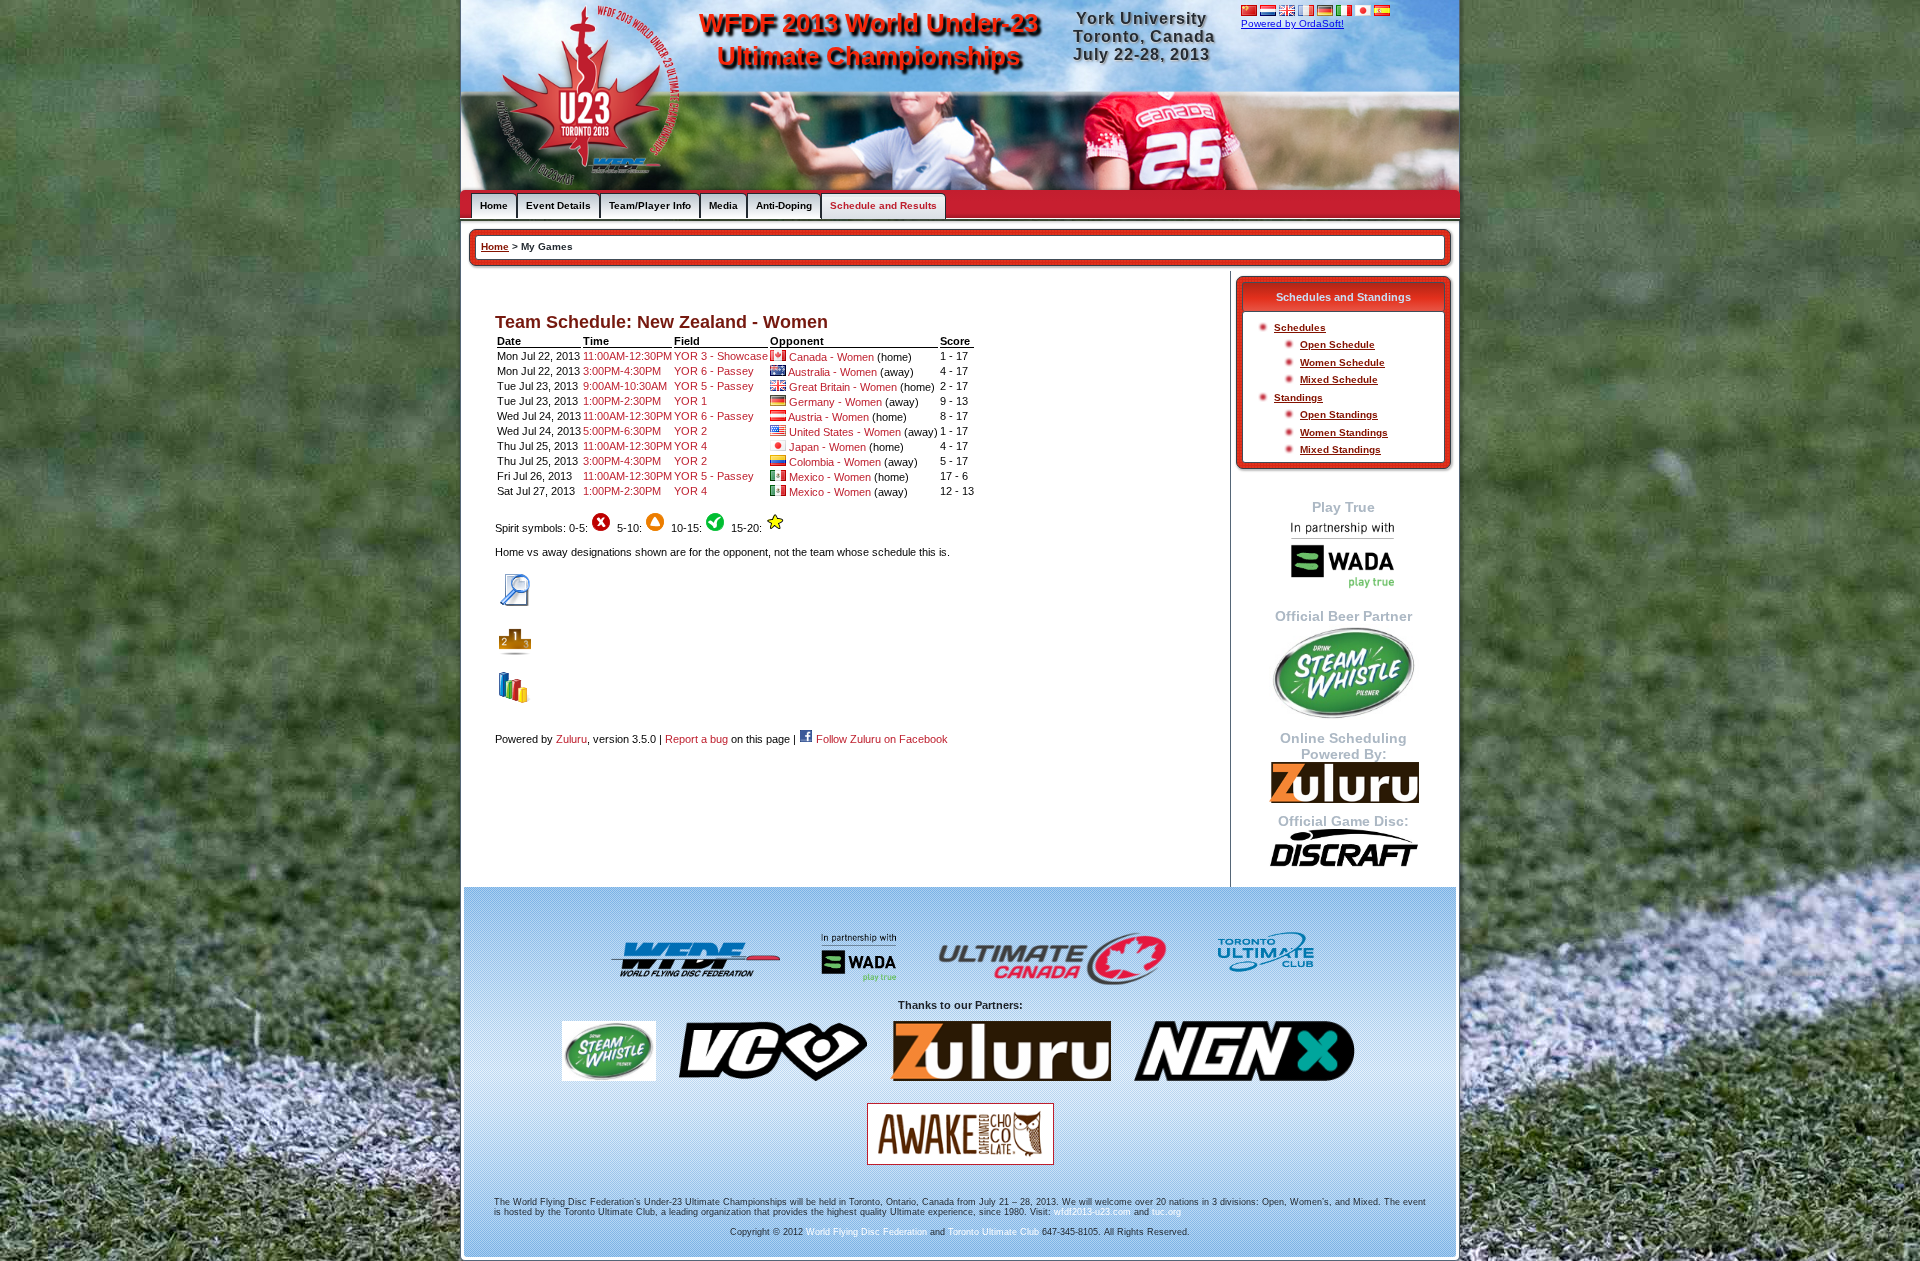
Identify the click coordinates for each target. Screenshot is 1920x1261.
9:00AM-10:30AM (625, 386)
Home (494, 205)
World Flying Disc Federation (866, 1232)
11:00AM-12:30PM (627, 356)
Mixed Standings (1340, 449)
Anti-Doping (784, 205)
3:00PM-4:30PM (622, 371)
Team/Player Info (650, 205)
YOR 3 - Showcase (721, 356)
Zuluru (571, 739)
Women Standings (1344, 432)
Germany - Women (835, 402)
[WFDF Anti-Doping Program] (1343, 556)
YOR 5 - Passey (714, 386)
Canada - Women (831, 357)
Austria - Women (828, 417)
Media (723, 205)
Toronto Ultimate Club (993, 1232)
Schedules (1300, 327)
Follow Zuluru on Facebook (882, 739)
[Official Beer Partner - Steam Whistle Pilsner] (1343, 672)
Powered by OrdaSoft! (1292, 23)
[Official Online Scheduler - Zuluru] (1000, 1088)
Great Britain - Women (843, 387)
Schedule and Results (883, 205)
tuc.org (1166, 1212)
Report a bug (696, 739)
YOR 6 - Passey (714, 371)
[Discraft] (1343, 848)
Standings (1298, 397)
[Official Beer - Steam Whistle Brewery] (609, 1088)
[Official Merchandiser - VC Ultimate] (773, 1088)
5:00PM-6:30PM (622, 431)
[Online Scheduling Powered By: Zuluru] (1343, 782)
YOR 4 (690, 446)
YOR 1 (690, 401)
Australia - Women (832, 372)
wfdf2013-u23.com (1092, 1212)
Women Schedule (1342, 362)
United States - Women (845, 432)
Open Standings (1339, 414)
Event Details (558, 205)
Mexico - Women (830, 477)
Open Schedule (1337, 344)
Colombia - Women (835, 462)
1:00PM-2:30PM (622, 401)
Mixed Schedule (1339, 379)
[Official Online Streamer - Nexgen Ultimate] (1244, 1088)
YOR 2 (690, 431)
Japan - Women (827, 447)
